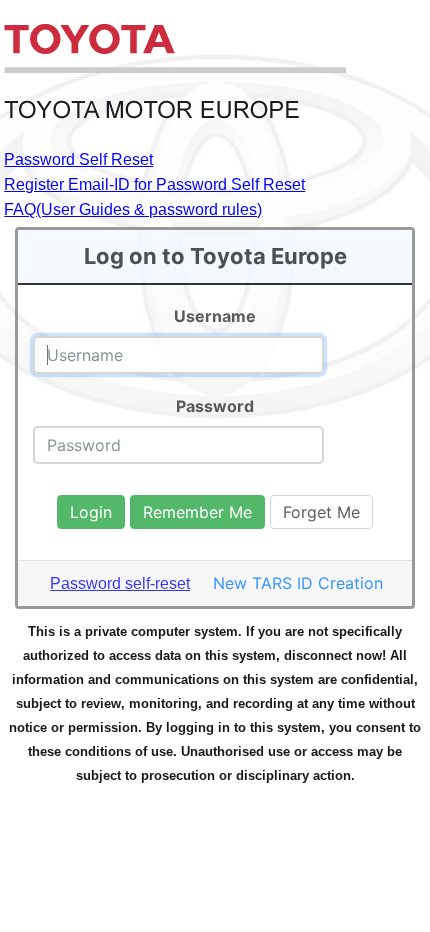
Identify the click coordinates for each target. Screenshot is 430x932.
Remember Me (197, 512)
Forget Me (321, 512)
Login (91, 512)
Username (215, 316)
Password (215, 406)
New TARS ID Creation (298, 583)
